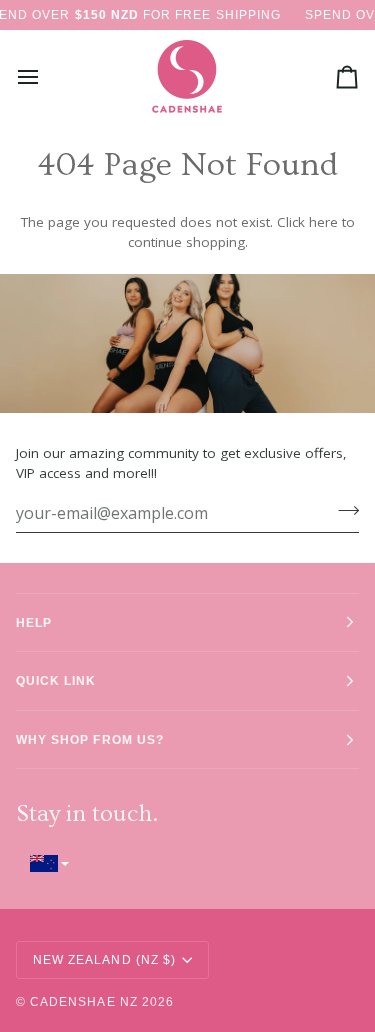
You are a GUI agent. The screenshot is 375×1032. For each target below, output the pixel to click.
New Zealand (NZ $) (104, 959)
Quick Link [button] (56, 680)
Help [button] (34, 622)
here (323, 222)
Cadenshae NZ (84, 1001)
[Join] (342, 510)
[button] (187, 863)
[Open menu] (46, 77)
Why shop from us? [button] (90, 739)
